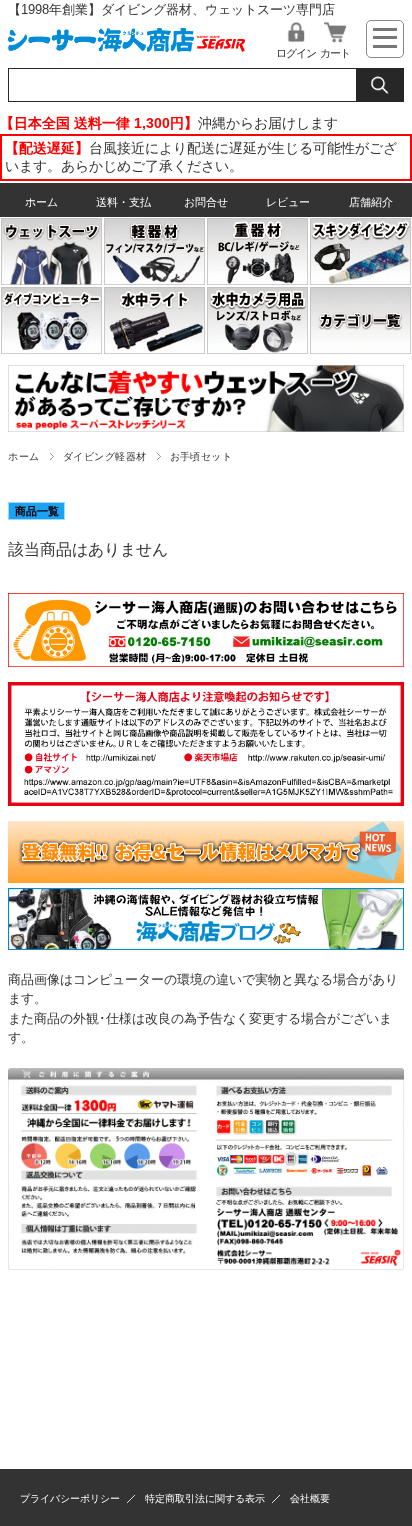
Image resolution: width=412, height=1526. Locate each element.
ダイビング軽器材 (105, 456)
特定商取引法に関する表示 (205, 1498)
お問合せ (206, 202)
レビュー (288, 202)
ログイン (296, 53)
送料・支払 (123, 202)
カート (335, 53)
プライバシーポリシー (70, 1498)
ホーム (41, 202)
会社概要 (310, 1498)
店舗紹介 (371, 202)
